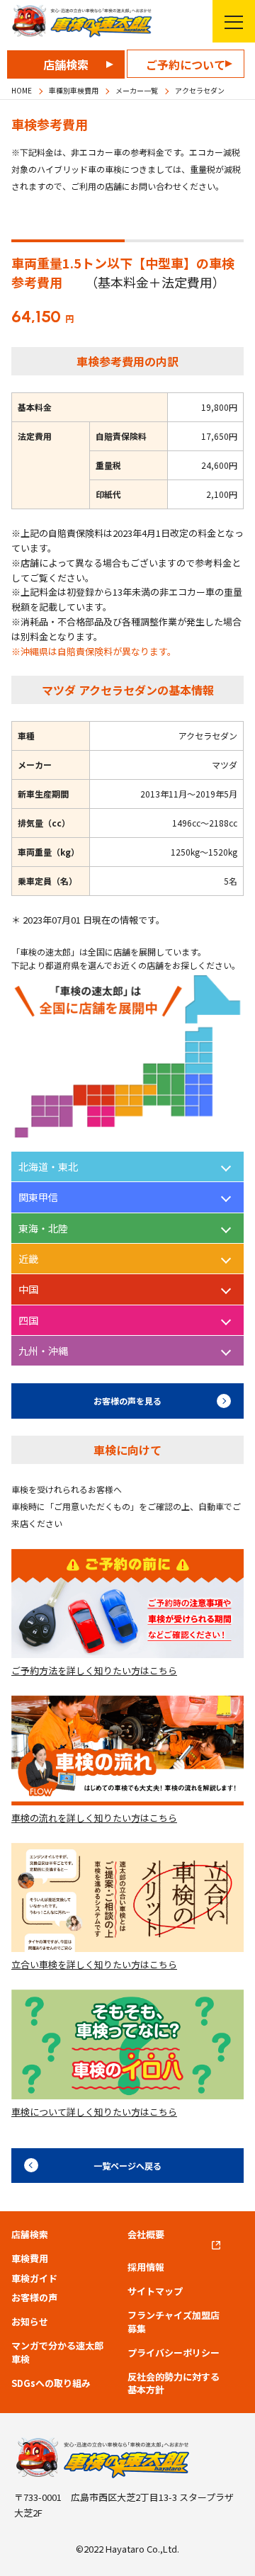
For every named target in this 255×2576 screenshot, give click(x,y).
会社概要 (146, 2235)
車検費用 (30, 2259)
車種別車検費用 (74, 90)
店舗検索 (66, 64)
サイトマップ (155, 2291)
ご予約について (186, 64)
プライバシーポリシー (174, 2353)
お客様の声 (34, 2298)
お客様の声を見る (127, 1401)
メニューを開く (234, 21)
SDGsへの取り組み (51, 2383)
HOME (22, 90)
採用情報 (146, 2267)
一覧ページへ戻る (127, 2166)
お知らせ (30, 2322)
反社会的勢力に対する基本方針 (174, 2383)
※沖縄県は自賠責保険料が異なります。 (94, 651)
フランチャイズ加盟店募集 (174, 2322)
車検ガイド (34, 2279)
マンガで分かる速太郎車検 (57, 2352)
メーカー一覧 (137, 90)
